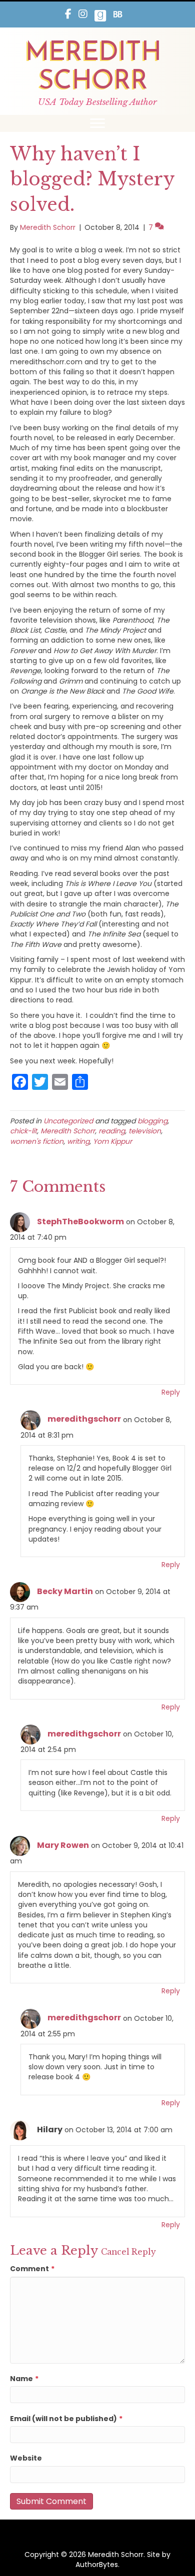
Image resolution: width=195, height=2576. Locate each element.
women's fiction (37, 1141)
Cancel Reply (128, 2252)
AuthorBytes (97, 2565)
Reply (171, 1392)
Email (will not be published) (66, 2419)
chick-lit (23, 1131)
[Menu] (97, 123)
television (145, 1131)
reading (112, 1131)
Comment (32, 2269)
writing (78, 1141)
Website (26, 2458)
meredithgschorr (84, 1419)
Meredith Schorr (68, 1131)
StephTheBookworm (80, 1222)
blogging (152, 1121)
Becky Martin (65, 1591)
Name (24, 2379)
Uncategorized (68, 1121)
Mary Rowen (63, 1845)
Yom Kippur (112, 1141)
